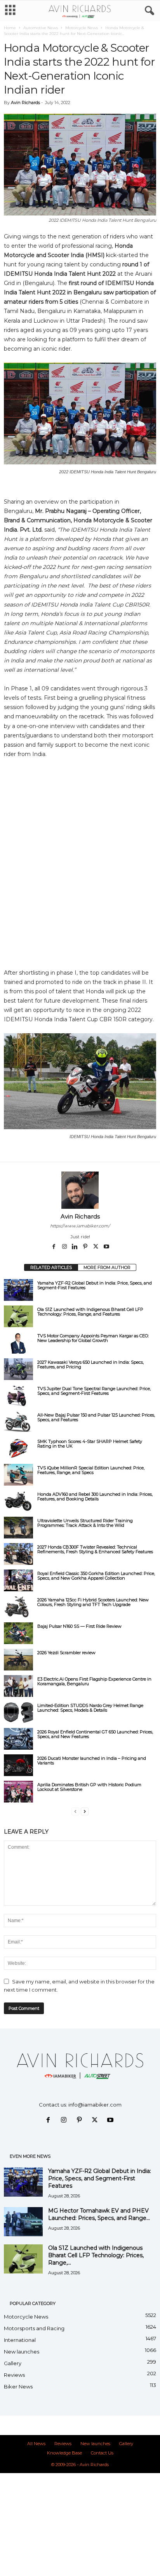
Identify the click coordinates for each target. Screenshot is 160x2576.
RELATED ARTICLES (51, 1267)
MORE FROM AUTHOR (107, 1267)
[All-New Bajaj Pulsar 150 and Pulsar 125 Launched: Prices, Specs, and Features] (18, 1422)
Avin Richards (25, 103)
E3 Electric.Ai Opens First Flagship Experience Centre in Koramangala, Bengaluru (94, 1681)
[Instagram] (65, 1247)
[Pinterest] (86, 1247)
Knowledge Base (64, 2453)
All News (36, 2444)
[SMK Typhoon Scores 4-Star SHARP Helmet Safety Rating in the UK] (18, 1448)
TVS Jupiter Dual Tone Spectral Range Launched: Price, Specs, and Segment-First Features (94, 1391)
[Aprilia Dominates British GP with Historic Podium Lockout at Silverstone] (18, 1792)
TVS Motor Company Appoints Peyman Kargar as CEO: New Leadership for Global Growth (93, 1338)
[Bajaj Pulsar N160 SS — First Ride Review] (18, 1633)
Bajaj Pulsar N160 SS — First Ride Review (79, 1626)
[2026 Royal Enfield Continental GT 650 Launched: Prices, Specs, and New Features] (18, 1739)
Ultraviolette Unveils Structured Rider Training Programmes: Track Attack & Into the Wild (85, 1523)
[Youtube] (106, 1247)
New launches (22, 2352)
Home (10, 28)
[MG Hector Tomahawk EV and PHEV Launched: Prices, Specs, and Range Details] (23, 2222)
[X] (97, 1247)
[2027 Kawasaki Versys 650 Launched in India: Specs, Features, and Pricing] (18, 1369)
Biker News (18, 2387)
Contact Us (102, 2453)
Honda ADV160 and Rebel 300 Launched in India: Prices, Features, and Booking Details (95, 1497)
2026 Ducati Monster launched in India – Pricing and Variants (92, 1761)
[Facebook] (55, 1247)
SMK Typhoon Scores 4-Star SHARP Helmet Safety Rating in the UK (90, 1444)
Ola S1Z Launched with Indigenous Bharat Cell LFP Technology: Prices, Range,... (96, 2255)
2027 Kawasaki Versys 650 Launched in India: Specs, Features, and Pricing (90, 1364)
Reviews (14, 2375)
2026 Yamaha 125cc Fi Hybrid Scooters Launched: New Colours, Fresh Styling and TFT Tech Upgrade (93, 1602)
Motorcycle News (82, 28)
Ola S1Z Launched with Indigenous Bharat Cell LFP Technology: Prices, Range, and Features (90, 1312)
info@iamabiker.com (95, 2105)
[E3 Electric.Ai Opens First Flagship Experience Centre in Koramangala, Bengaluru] (18, 1686)
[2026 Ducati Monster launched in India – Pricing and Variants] (18, 1765)
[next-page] (85, 1811)
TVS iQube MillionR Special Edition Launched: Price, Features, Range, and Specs (91, 1470)
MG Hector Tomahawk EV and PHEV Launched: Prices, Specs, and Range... (99, 2214)
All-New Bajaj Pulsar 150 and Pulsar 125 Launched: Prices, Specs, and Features (96, 1417)
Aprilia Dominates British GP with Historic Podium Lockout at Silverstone (89, 1787)
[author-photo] (80, 1190)
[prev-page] (75, 1811)
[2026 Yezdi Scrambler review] (18, 1660)
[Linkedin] (76, 1247)
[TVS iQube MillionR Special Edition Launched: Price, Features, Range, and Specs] (18, 1475)
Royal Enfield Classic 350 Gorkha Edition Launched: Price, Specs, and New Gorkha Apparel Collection (96, 1576)
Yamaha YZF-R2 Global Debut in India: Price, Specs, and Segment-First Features (95, 1285)
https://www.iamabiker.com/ (80, 1226)
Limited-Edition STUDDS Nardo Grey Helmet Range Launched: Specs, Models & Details (90, 1708)
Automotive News (41, 28)
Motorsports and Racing (34, 2328)
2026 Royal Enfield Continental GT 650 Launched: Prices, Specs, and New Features (95, 1734)
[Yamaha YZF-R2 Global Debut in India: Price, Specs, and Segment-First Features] (18, 1290)
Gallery (13, 2363)
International (20, 2340)
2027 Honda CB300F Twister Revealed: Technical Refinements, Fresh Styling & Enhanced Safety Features (95, 1549)
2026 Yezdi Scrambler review (66, 1653)
